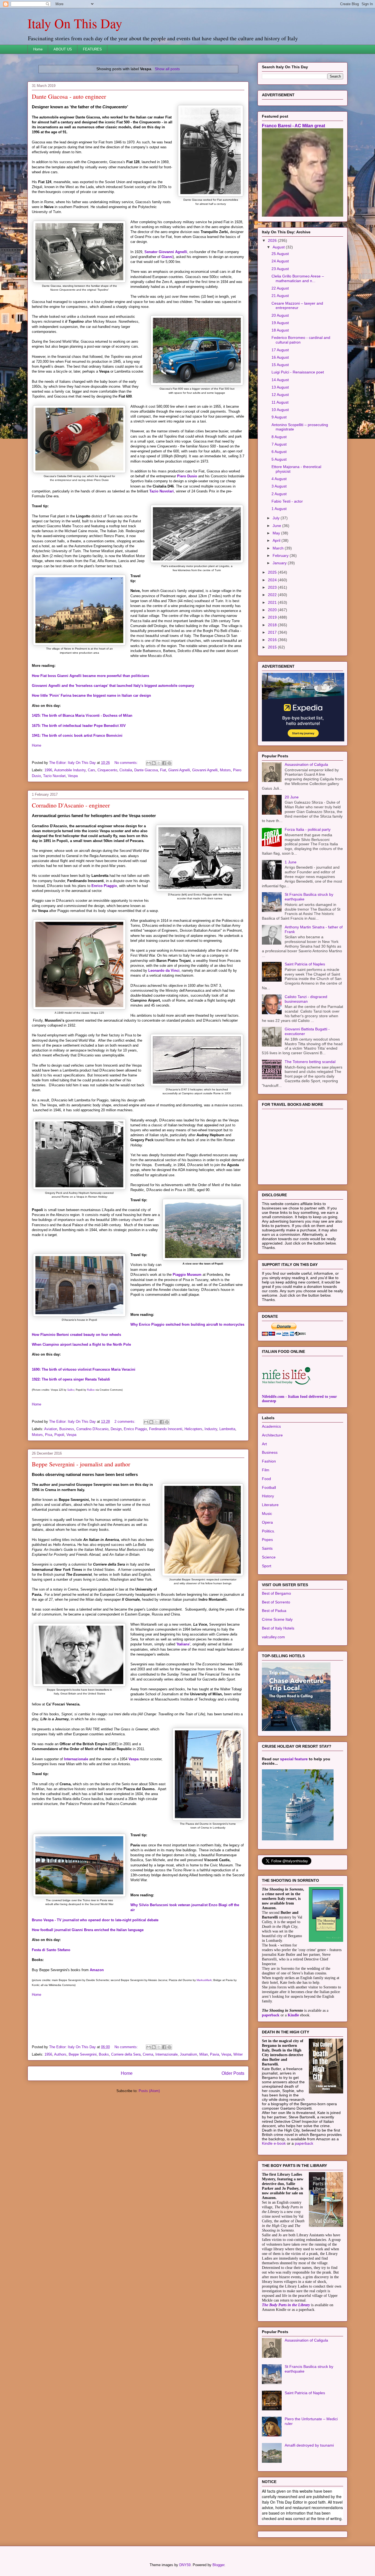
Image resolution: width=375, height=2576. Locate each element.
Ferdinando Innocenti (166, 1429)
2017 (273, 632)
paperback (271, 2015)
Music (267, 1514)
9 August (279, 417)
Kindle (293, 2015)
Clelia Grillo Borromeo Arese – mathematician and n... (298, 278)
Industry (211, 1429)
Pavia (215, 2054)
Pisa (49, 1435)
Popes (267, 1540)
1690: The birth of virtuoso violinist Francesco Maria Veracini (84, 1369)
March (279, 548)
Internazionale (76, 1759)
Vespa (73, 776)
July (277, 518)
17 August (280, 350)
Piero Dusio (187, 476)
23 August (280, 269)
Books (104, 2054)
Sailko (71, 1390)
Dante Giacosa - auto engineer (69, 96)
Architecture (272, 1435)
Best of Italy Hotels (278, 1628)
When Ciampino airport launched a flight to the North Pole (81, 1344)
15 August (280, 365)
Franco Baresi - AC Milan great (293, 126)
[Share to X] (159, 763)
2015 (273, 647)
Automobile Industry (70, 770)
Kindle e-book (274, 2143)
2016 (273, 640)
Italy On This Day (75, 23)
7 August (279, 444)
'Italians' (183, 1644)
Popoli (59, 1435)
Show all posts (167, 69)
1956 (48, 2054)
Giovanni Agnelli (205, 770)
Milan (204, 2054)
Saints (267, 1548)
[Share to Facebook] (164, 763)
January (280, 563)
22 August (280, 288)
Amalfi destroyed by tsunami (309, 2445)
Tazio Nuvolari (162, 491)
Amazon (97, 1970)
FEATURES (92, 49)
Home (38, 49)
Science (269, 1557)
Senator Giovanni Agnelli (166, 252)
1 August (279, 509)
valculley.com (273, 1637)
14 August (280, 380)
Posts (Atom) (149, 2091)
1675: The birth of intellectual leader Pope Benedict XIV (79, 726)
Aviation (51, 1429)
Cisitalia (126, 770)
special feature (294, 1759)
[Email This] (149, 763)
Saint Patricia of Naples (305, 964)
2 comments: (125, 1422)
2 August (279, 494)
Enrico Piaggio (104, 886)
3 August (279, 486)
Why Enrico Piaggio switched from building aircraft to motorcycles (187, 1324)
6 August (279, 452)
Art (264, 1444)
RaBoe (91, 1390)
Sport (267, 1566)
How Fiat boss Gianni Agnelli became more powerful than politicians (90, 676)
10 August (280, 410)
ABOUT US (63, 49)
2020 (273, 610)
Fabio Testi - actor (287, 501)
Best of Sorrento (276, 1602)
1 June (291, 862)
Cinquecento (107, 770)
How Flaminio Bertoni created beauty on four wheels (76, 1335)
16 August (280, 357)
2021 (273, 602)
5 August (279, 459)
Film (266, 1470)
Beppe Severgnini (83, 2054)
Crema (148, 2054)
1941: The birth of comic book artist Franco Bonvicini (77, 736)
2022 (273, 595)
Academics (271, 1426)
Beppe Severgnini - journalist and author (81, 1464)
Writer (238, 2054)
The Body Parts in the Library (286, 2305)
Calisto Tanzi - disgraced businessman (306, 999)
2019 (273, 617)
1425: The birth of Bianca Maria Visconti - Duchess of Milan (82, 715)
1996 (48, 770)
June (277, 526)
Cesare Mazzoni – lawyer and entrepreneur (297, 306)
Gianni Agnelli (179, 770)
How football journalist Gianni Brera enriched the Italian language (88, 1930)
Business (67, 1429)
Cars (92, 770)
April (277, 540)
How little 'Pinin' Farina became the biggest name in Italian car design (91, 695)
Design (116, 1429)
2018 (273, 625)
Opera (267, 1522)
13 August (280, 387)
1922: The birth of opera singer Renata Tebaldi (71, 1379)
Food (266, 1479)
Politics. (268, 1531)
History (268, 1496)
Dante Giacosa (146, 770)
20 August (280, 315)
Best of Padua (274, 1611)
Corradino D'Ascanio (92, 1429)
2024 (273, 580)
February (281, 556)
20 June (292, 797)
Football (269, 1487)
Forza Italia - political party (308, 829)
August (279, 247)
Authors (60, 2054)
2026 (273, 240)
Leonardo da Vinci (164, 970)
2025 (273, 572)
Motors (225, 770)
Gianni (167, 257)
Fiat (163, 770)
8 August (279, 437)
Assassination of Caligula (306, 764)
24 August (280, 261)
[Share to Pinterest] (169, 763)
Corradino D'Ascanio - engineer (71, 805)
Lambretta (227, 1429)
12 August (280, 395)
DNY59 (185, 2565)
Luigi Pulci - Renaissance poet (298, 372)
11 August (280, 402)
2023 (273, 587)
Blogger (218, 2565)
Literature (270, 1505)
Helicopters (193, 1429)
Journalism (188, 2054)
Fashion (269, 1461)
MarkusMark (204, 1980)
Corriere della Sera (126, 2054)
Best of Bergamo (276, 1593)
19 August (280, 323)
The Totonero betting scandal (310, 1062)
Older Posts (233, 2073)
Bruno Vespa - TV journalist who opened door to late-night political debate (95, 1920)
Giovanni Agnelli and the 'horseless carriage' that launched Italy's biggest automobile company (113, 686)
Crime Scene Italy (277, 1619)
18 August (280, 330)
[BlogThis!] (154, 763)
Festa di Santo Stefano (51, 1950)
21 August (280, 296)
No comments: (127, 763)
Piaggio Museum (187, 1275)
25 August (280, 254)
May (277, 533)
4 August (279, 479)
